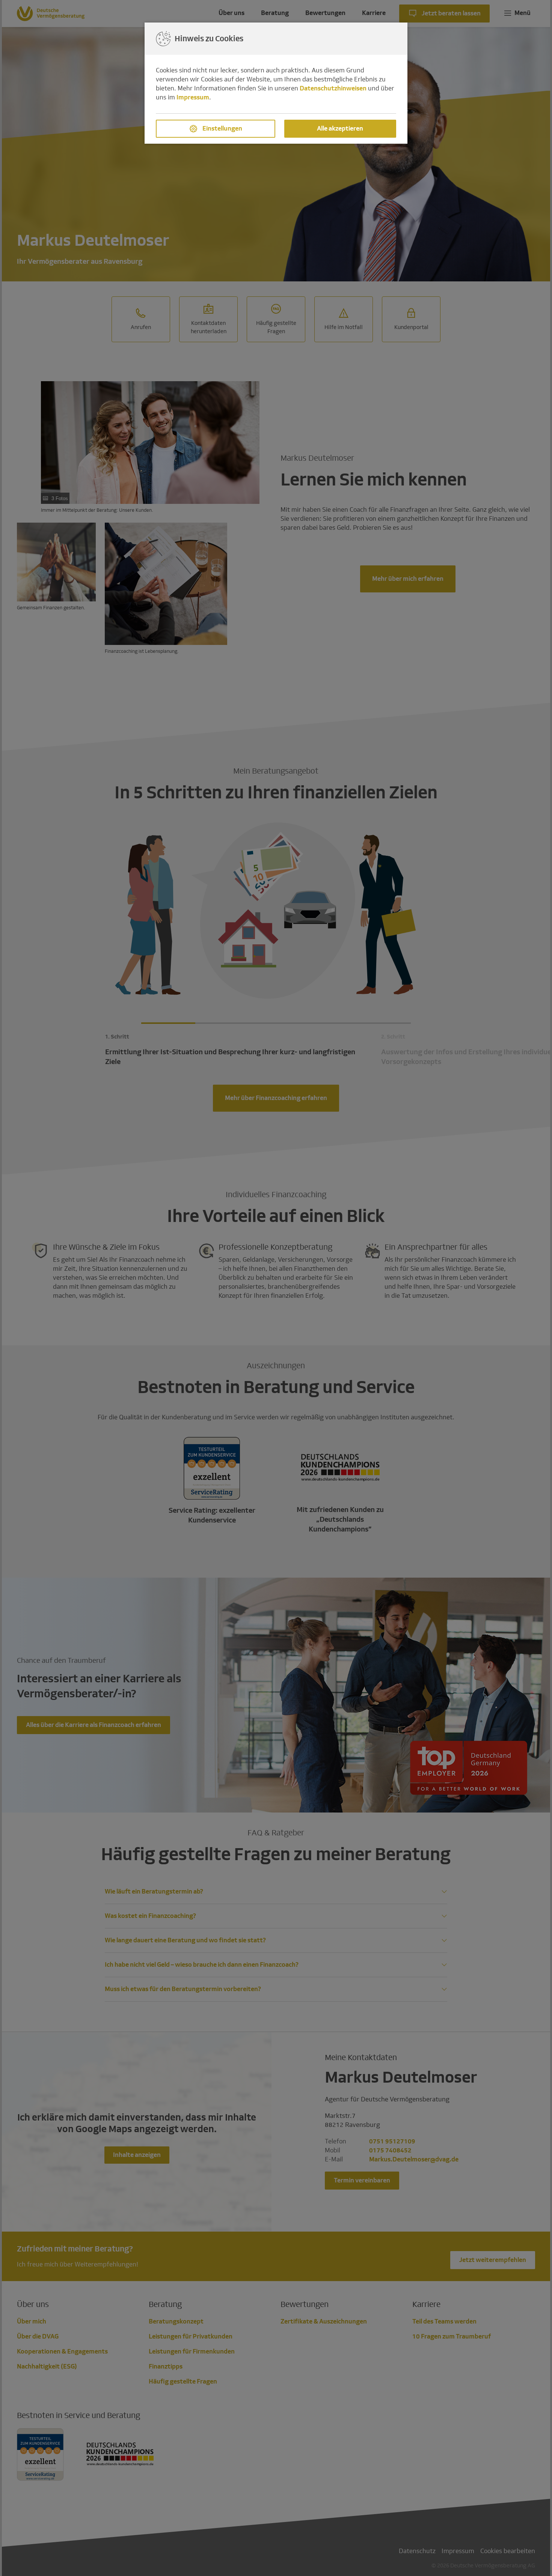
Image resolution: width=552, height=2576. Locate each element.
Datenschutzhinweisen (333, 88)
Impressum (193, 97)
